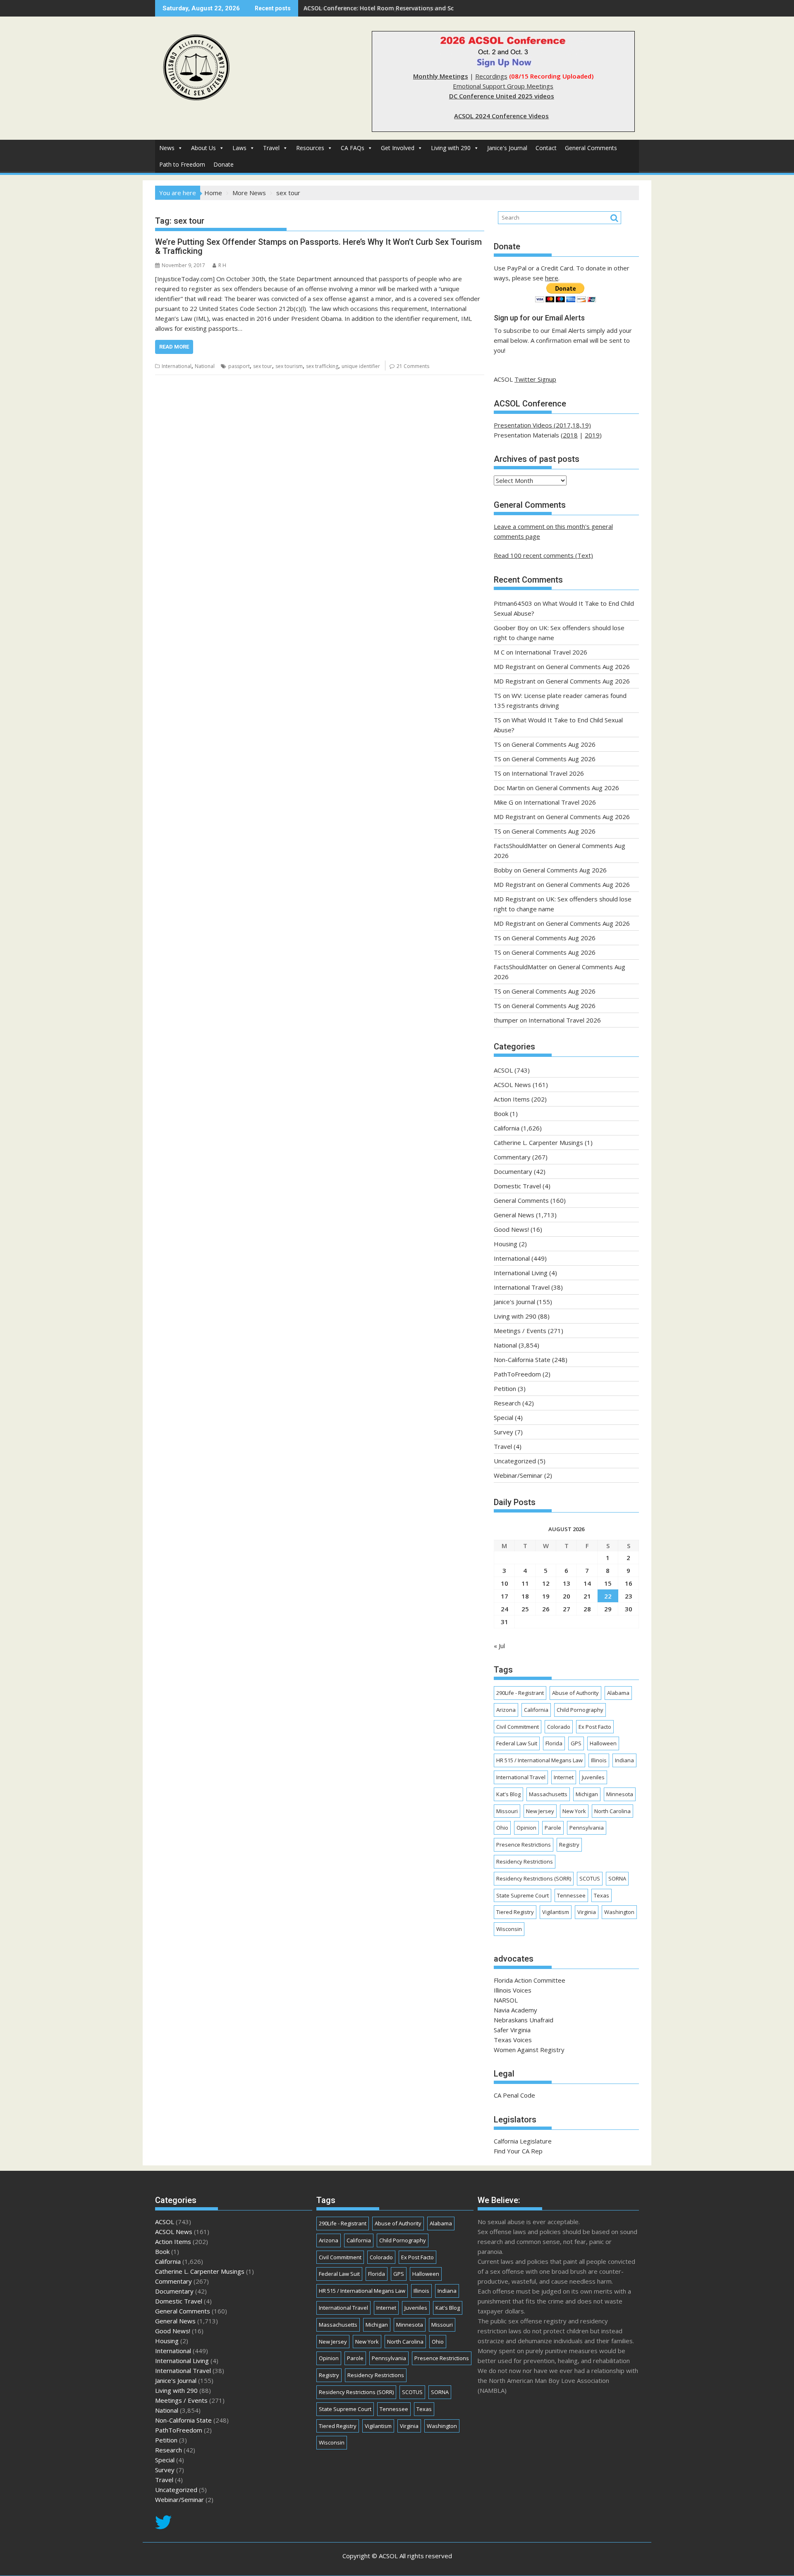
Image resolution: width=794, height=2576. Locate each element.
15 (608, 1583)
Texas (601, 1895)
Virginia (587, 1912)
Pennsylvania (587, 1828)
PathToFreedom (517, 1374)
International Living (521, 1273)
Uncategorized (515, 1461)
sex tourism (289, 366)
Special (503, 1417)
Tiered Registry (515, 1912)
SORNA (617, 1878)
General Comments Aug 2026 (588, 667)
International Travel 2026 (551, 652)
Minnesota (620, 1794)
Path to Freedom (182, 164)
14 (587, 1583)
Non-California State (522, 1360)
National (205, 366)
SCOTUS (590, 1878)
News (167, 148)
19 (546, 1596)
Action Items (512, 1099)
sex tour (263, 366)
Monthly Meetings (441, 76)
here (552, 278)
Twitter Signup (535, 379)
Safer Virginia (512, 2030)
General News (514, 1215)
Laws (239, 148)
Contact (546, 148)
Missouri (507, 1811)
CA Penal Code (514, 2095)
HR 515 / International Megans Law (539, 1760)
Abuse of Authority (575, 1693)
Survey (503, 1432)
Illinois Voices (513, 1990)
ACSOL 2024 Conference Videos (501, 116)
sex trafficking (322, 366)
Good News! (511, 1229)
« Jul (499, 1646)
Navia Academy (515, 2010)
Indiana (624, 1760)
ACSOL (503, 1070)
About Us (203, 148)
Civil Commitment (518, 1727)
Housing (506, 1244)
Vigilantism (556, 1912)
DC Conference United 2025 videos (502, 96)
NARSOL (506, 2000)
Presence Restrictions (524, 1845)
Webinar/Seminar (518, 1475)
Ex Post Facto (595, 1727)
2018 (570, 435)
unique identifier (361, 366)
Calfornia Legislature (523, 2141)
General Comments (591, 148)
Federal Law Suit (517, 1743)
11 (525, 1583)
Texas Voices (513, 2040)
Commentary (512, 1157)
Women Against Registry (529, 2050)
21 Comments (413, 366)
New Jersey (540, 1811)
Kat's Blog (508, 1794)
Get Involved (398, 148)
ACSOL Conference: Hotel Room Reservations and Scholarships (394, 8)
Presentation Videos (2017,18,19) (542, 425)
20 (567, 1596)
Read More (174, 347)
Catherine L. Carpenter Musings (538, 1142)
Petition (505, 1388)
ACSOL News (512, 1085)
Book (501, 1114)
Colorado (559, 1727)
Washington (619, 1912)
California (507, 1128)
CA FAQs (353, 148)
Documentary (513, 1171)
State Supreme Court (523, 1895)
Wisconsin (509, 1929)
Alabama (618, 1693)
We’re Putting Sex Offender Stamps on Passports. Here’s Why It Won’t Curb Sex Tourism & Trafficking (318, 246)
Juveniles (593, 1777)
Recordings (491, 76)
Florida (554, 1743)
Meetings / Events (520, 1331)
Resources (310, 148)
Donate (224, 164)
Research (507, 1403)
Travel (271, 148)
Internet (564, 1777)
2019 (592, 435)
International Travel (522, 1287)
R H (222, 265)
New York (574, 1811)
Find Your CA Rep (518, 2151)
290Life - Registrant (520, 1693)
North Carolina (612, 1811)
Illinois (599, 1760)
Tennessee (571, 1895)
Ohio (502, 1828)
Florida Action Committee (530, 1980)
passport (239, 366)
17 (505, 1596)
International (177, 366)
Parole (553, 1828)
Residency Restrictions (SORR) (534, 1878)
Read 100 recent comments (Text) (543, 555)
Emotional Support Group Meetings (503, 86)
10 (505, 1583)
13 (567, 1583)
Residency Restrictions (525, 1862)
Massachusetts (548, 1794)
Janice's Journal (507, 148)
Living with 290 (451, 148)
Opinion (526, 1828)
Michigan (587, 1794)
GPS (576, 1743)
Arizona (506, 1710)
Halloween (603, 1743)
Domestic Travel (517, 1186)
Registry (569, 1845)
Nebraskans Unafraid (524, 2020)
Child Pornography (580, 1710)
